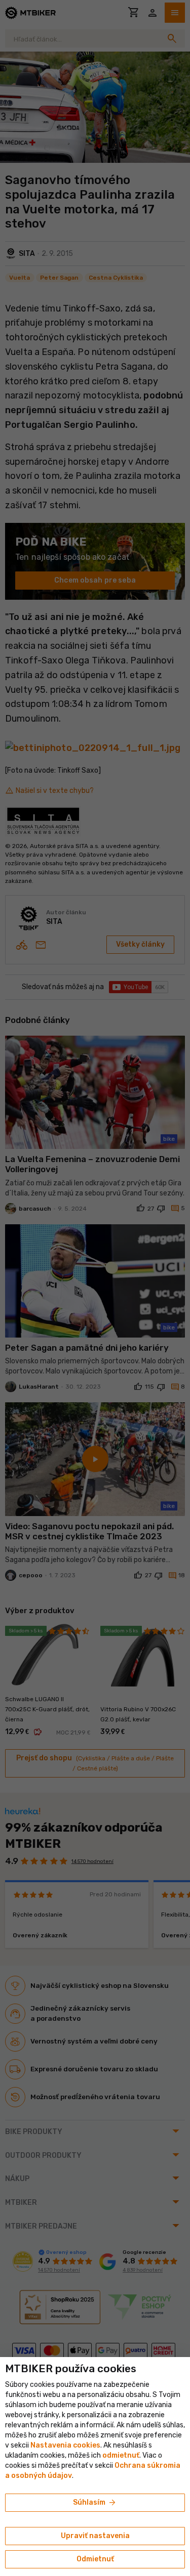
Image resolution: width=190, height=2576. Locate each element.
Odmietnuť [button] (95, 2559)
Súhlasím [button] (95, 2503)
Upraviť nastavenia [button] (95, 2536)
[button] (121, 2455)
